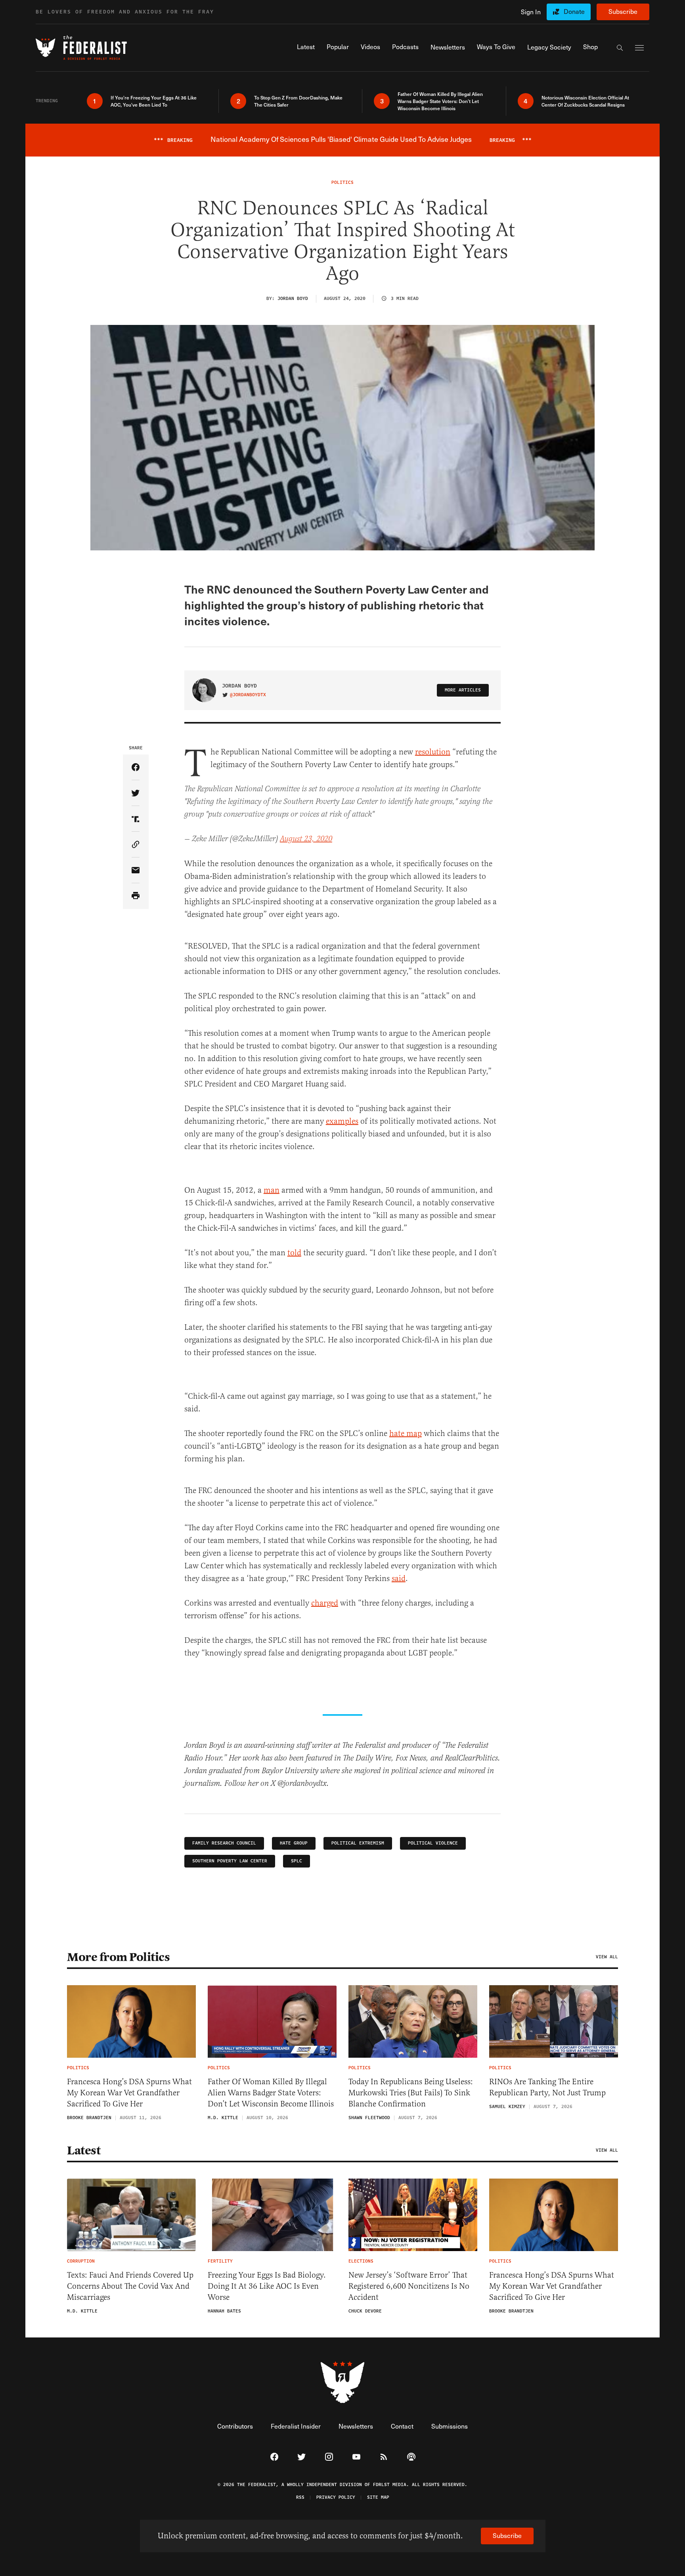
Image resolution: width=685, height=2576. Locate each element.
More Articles (463, 690)
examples (342, 1121)
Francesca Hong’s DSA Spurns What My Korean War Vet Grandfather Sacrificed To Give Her (129, 2093)
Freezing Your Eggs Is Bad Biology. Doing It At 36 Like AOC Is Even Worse (267, 2286)
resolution (433, 752)
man (272, 1190)
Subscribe (623, 11)
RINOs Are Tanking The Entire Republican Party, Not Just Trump (547, 2087)
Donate (574, 11)
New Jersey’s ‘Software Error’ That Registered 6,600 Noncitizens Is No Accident (409, 2286)
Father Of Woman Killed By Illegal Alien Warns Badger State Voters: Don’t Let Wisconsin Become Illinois (271, 2093)
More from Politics (118, 1957)
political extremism (358, 1843)
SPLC (297, 1861)
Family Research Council (224, 1843)
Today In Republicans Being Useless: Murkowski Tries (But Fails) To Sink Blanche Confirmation (411, 2093)
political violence (433, 1843)
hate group (294, 1843)
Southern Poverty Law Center (230, 1861)
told (294, 1253)
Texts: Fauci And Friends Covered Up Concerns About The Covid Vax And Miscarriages (130, 2286)
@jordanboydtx (248, 695)
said (399, 1578)
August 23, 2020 (306, 839)
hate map (406, 1433)
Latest (84, 2150)
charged (325, 1603)
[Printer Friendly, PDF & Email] (136, 896)
